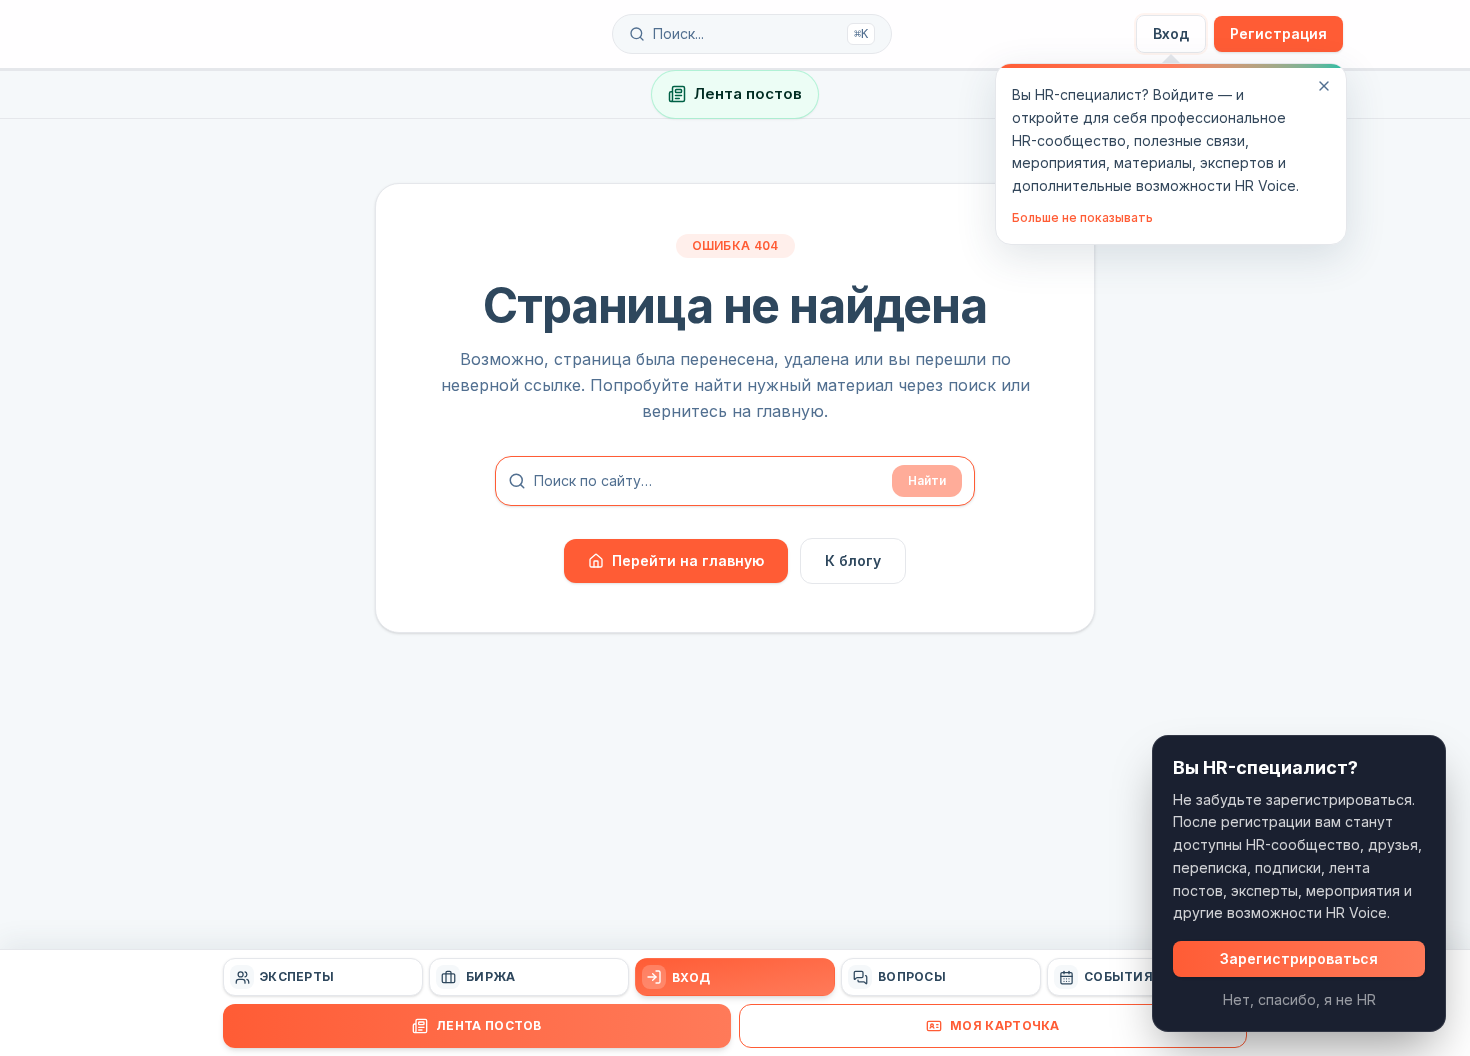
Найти (927, 480)
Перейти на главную (688, 560)
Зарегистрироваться (1299, 958)
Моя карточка (1005, 1025)
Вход (1171, 33)
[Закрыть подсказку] (1324, 86)
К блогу (853, 560)
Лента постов (748, 93)
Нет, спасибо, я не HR (1299, 999)
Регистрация (1278, 33)
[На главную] (247, 34)
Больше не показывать (1082, 217)
